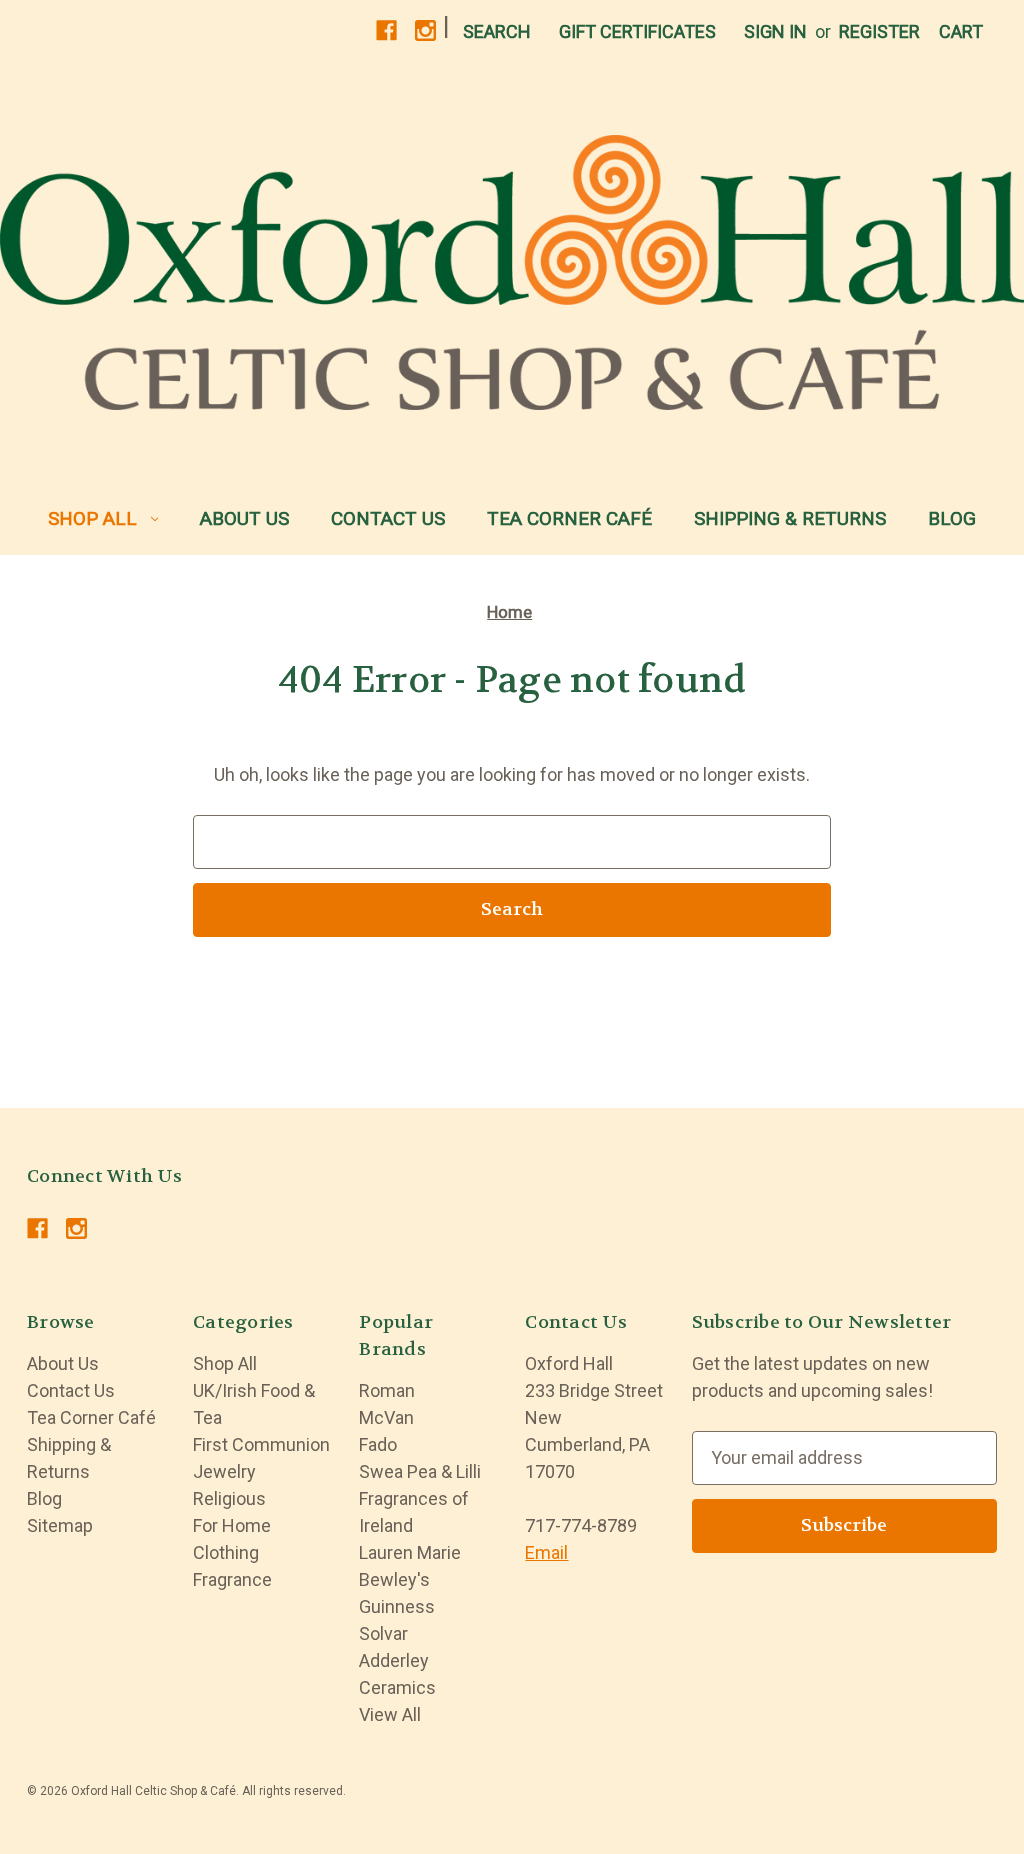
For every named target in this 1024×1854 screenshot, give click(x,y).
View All (390, 1714)
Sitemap (60, 1525)
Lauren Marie (410, 1552)
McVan (386, 1417)
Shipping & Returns (790, 518)
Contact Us (388, 518)
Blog (952, 518)
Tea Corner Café (569, 518)
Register (879, 31)
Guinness (397, 1606)
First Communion (261, 1444)
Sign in (775, 31)
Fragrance (232, 1579)
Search (497, 31)
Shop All (92, 518)
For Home (232, 1525)
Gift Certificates (637, 31)
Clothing (226, 1552)
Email (546, 1552)
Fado (378, 1444)
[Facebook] (386, 30)
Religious (229, 1498)
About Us (244, 518)
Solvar (383, 1633)
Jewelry (224, 1471)
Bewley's (394, 1579)
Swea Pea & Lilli (420, 1471)
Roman (387, 1390)
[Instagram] (425, 30)
